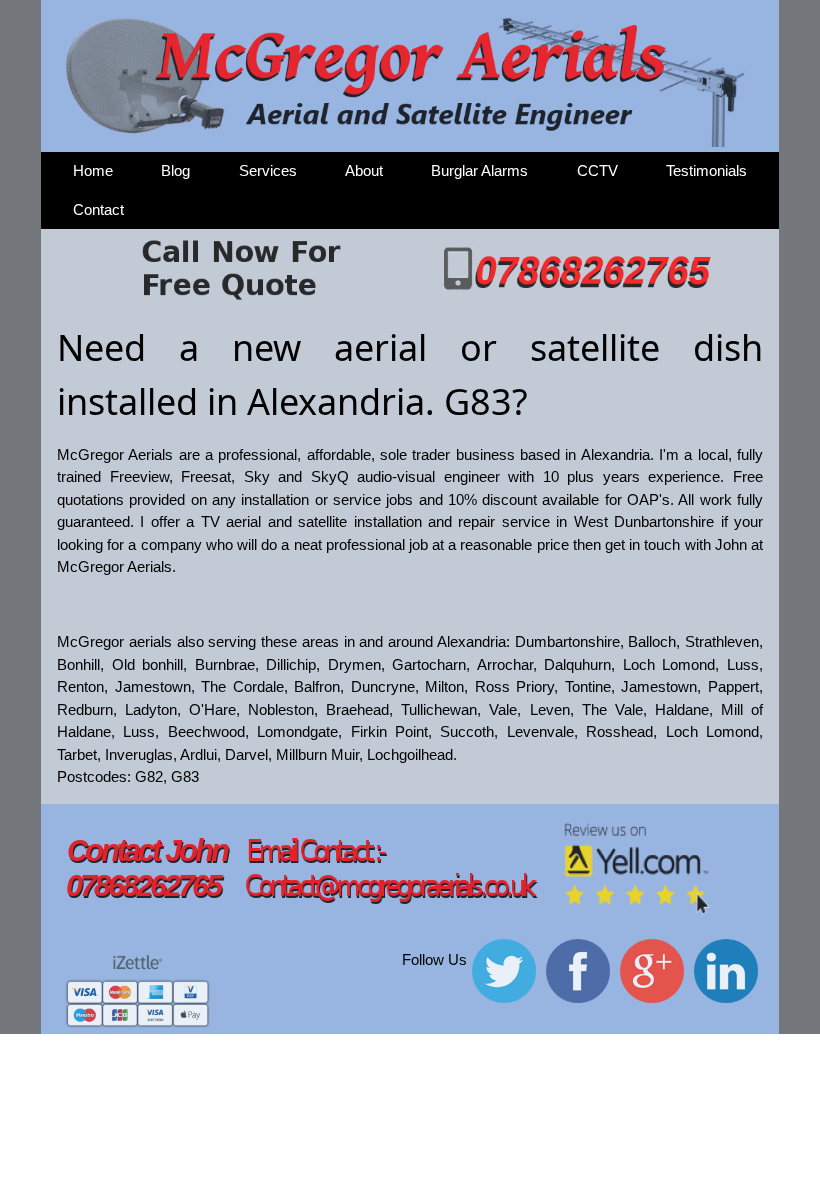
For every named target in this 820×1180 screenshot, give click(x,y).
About (364, 170)
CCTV (597, 170)
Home (93, 170)
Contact (98, 209)
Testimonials (706, 170)
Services (268, 170)
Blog (175, 170)
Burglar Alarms (479, 170)
